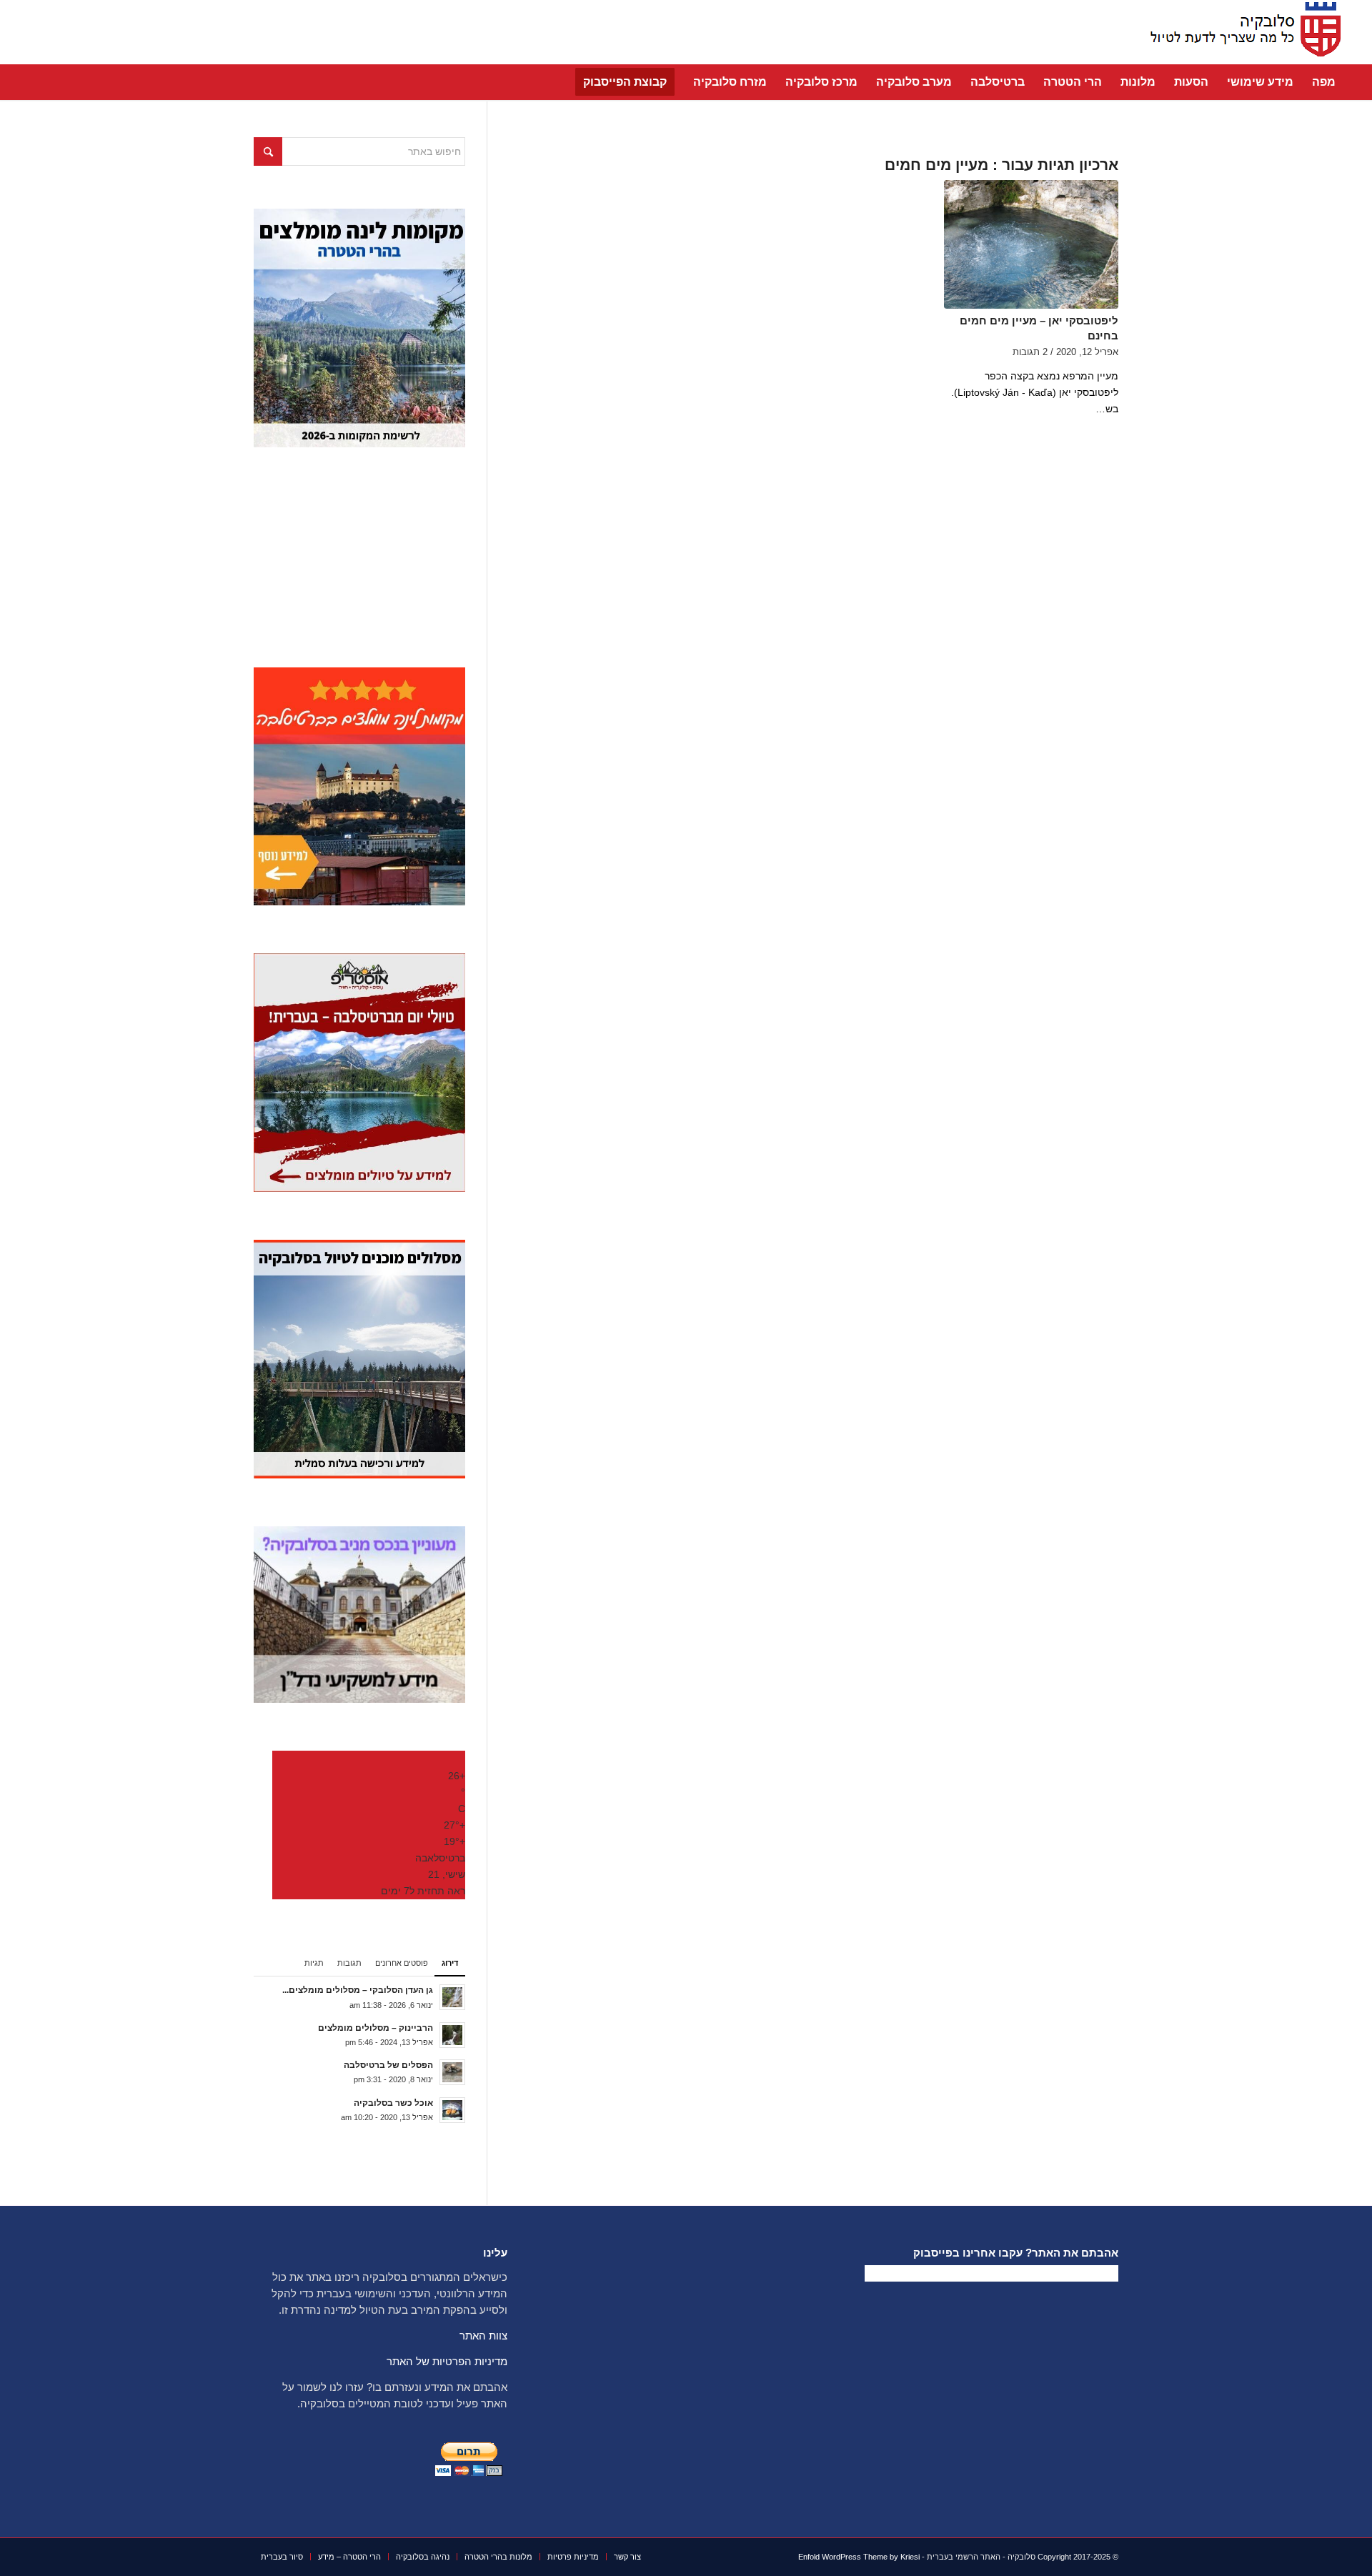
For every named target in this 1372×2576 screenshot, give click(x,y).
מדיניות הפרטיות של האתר (447, 2361)
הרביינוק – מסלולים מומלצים (376, 2028)
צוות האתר (483, 2336)
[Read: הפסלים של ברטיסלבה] (452, 2072)
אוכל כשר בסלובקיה (393, 2103)
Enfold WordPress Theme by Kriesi (859, 2557)
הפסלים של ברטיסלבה (388, 2065)
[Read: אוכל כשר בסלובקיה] (452, 2110)
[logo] (1241, 32)
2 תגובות (1030, 352)
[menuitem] (1324, 82)
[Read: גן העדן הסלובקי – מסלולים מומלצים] (452, 1997)
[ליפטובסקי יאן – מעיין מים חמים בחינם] (1031, 244)
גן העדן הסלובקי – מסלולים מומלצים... (358, 1990)
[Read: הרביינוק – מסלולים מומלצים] (452, 2035)
